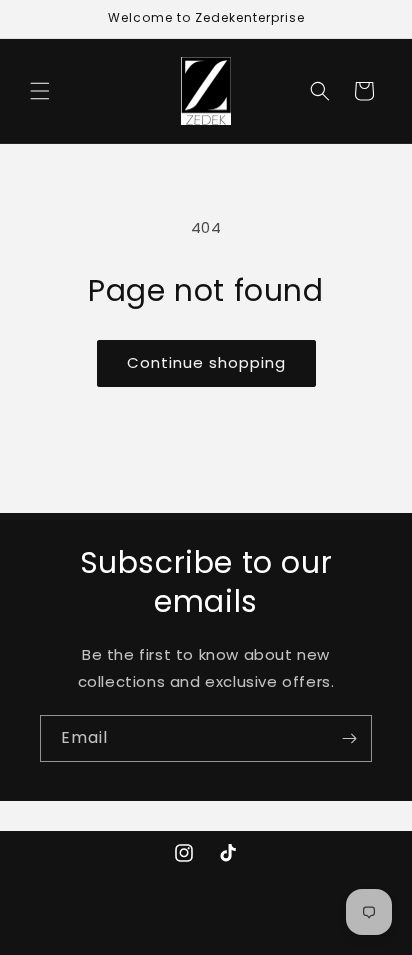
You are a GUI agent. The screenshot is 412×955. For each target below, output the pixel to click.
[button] (40, 91)
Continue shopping (206, 362)
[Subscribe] (349, 738)
